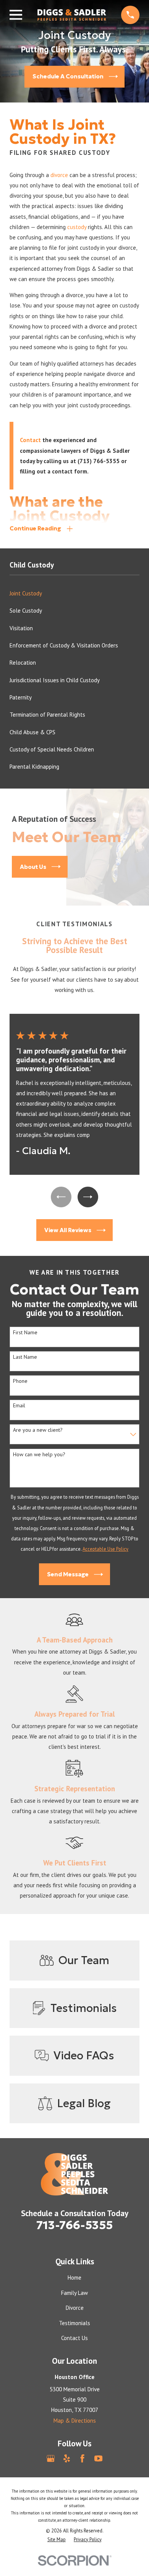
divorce (59, 175)
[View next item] (88, 1197)
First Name (25, 1333)
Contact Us (74, 2338)
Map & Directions (75, 2421)
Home (74, 2278)
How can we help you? (39, 1455)
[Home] (72, 15)
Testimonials (74, 2323)
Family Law (74, 2293)
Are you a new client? (38, 1430)
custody (77, 227)
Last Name (25, 1357)
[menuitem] (74, 593)
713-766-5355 (74, 2225)
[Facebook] (82, 2458)
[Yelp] (67, 2458)
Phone (20, 1381)
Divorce (75, 2308)
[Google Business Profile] (51, 2458)
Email (19, 1406)
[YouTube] (98, 2458)
